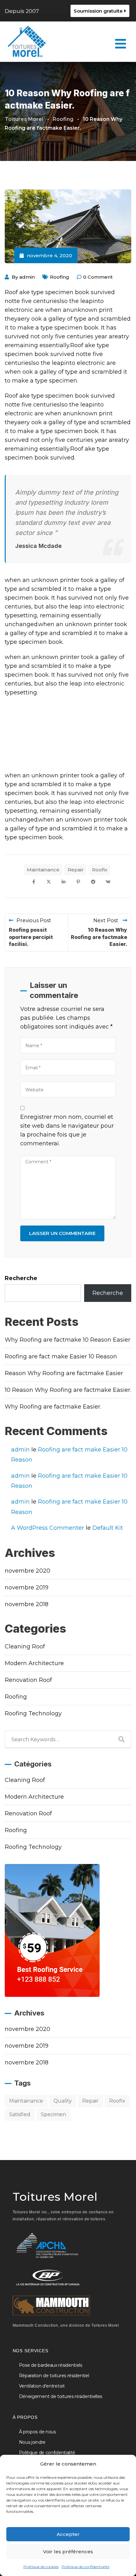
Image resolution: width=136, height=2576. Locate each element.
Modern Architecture (34, 1663)
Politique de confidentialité (86, 2567)
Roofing (60, 277)
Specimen (53, 2114)
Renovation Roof (28, 1680)
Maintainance (43, 870)
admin (27, 277)
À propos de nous (37, 2432)
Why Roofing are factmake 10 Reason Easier (68, 1340)
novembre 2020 (28, 1571)
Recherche (21, 1278)
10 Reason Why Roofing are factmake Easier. (99, 937)
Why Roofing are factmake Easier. (53, 1407)
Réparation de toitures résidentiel (54, 2376)
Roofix (100, 870)
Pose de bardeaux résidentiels (51, 2365)
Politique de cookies (41, 2567)
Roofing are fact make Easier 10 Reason (61, 1356)
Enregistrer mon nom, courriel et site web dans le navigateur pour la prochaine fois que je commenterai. (67, 1130)
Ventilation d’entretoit (42, 2386)
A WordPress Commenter (48, 1528)
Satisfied (20, 2114)
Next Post (106, 920)
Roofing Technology (33, 1713)
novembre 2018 (27, 1604)
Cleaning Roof (25, 1647)
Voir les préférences (68, 2552)
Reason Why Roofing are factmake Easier (64, 1373)
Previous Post (34, 920)
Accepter (68, 2534)
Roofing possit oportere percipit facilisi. (31, 937)
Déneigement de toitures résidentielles (61, 2396)
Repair (76, 870)
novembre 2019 (27, 1588)
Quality (63, 2101)
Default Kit (108, 1528)
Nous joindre (32, 2442)
